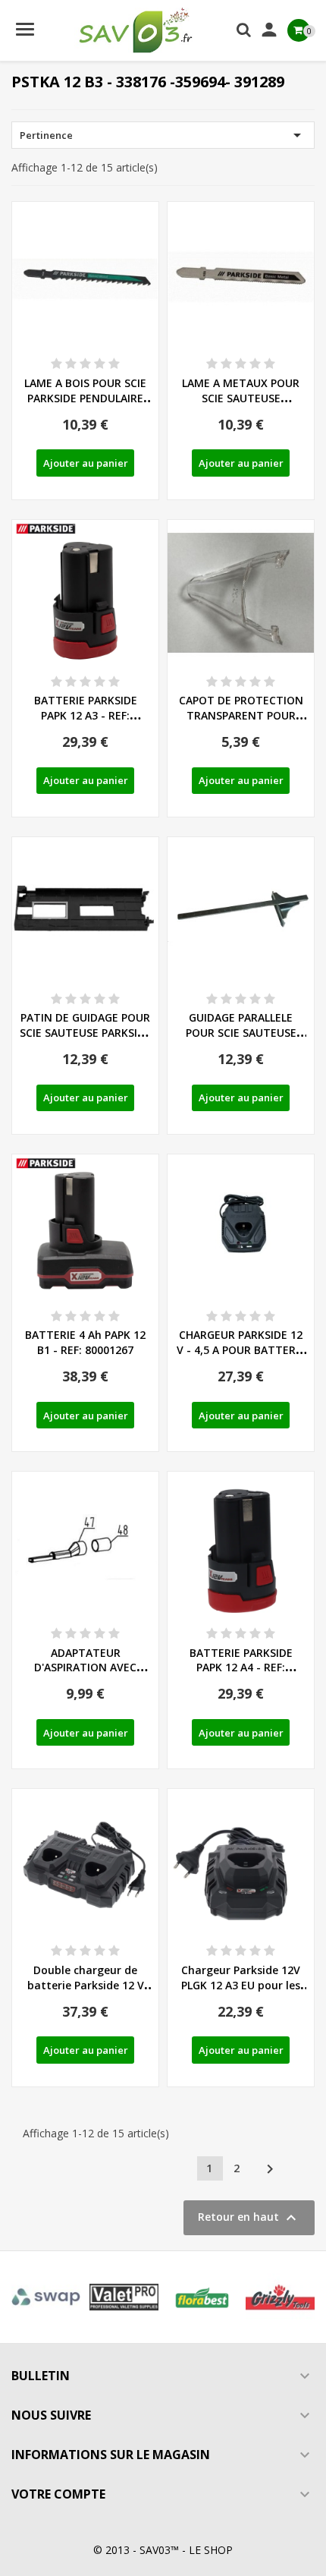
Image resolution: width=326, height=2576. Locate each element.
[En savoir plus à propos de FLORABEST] (202, 2297)
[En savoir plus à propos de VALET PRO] (124, 2297)
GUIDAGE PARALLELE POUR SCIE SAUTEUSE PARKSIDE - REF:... (241, 1033)
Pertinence (163, 135)
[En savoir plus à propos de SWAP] (46, 2297)
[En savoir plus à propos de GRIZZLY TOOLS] (280, 2297)
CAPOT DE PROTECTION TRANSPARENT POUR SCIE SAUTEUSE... (241, 715)
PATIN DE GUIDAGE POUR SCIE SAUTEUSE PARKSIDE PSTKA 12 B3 (85, 1033)
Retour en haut (249, 2218)
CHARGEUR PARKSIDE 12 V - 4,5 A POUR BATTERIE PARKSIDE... (241, 1350)
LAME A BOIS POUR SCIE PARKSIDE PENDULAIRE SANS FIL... (85, 398)
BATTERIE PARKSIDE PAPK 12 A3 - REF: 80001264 (86, 715)
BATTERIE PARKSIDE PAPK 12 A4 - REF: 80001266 (241, 1668)
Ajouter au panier (86, 463)
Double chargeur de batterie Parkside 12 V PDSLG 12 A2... (86, 1985)
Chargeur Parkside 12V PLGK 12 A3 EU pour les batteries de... (241, 1985)
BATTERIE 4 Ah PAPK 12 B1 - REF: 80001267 (85, 1342)
